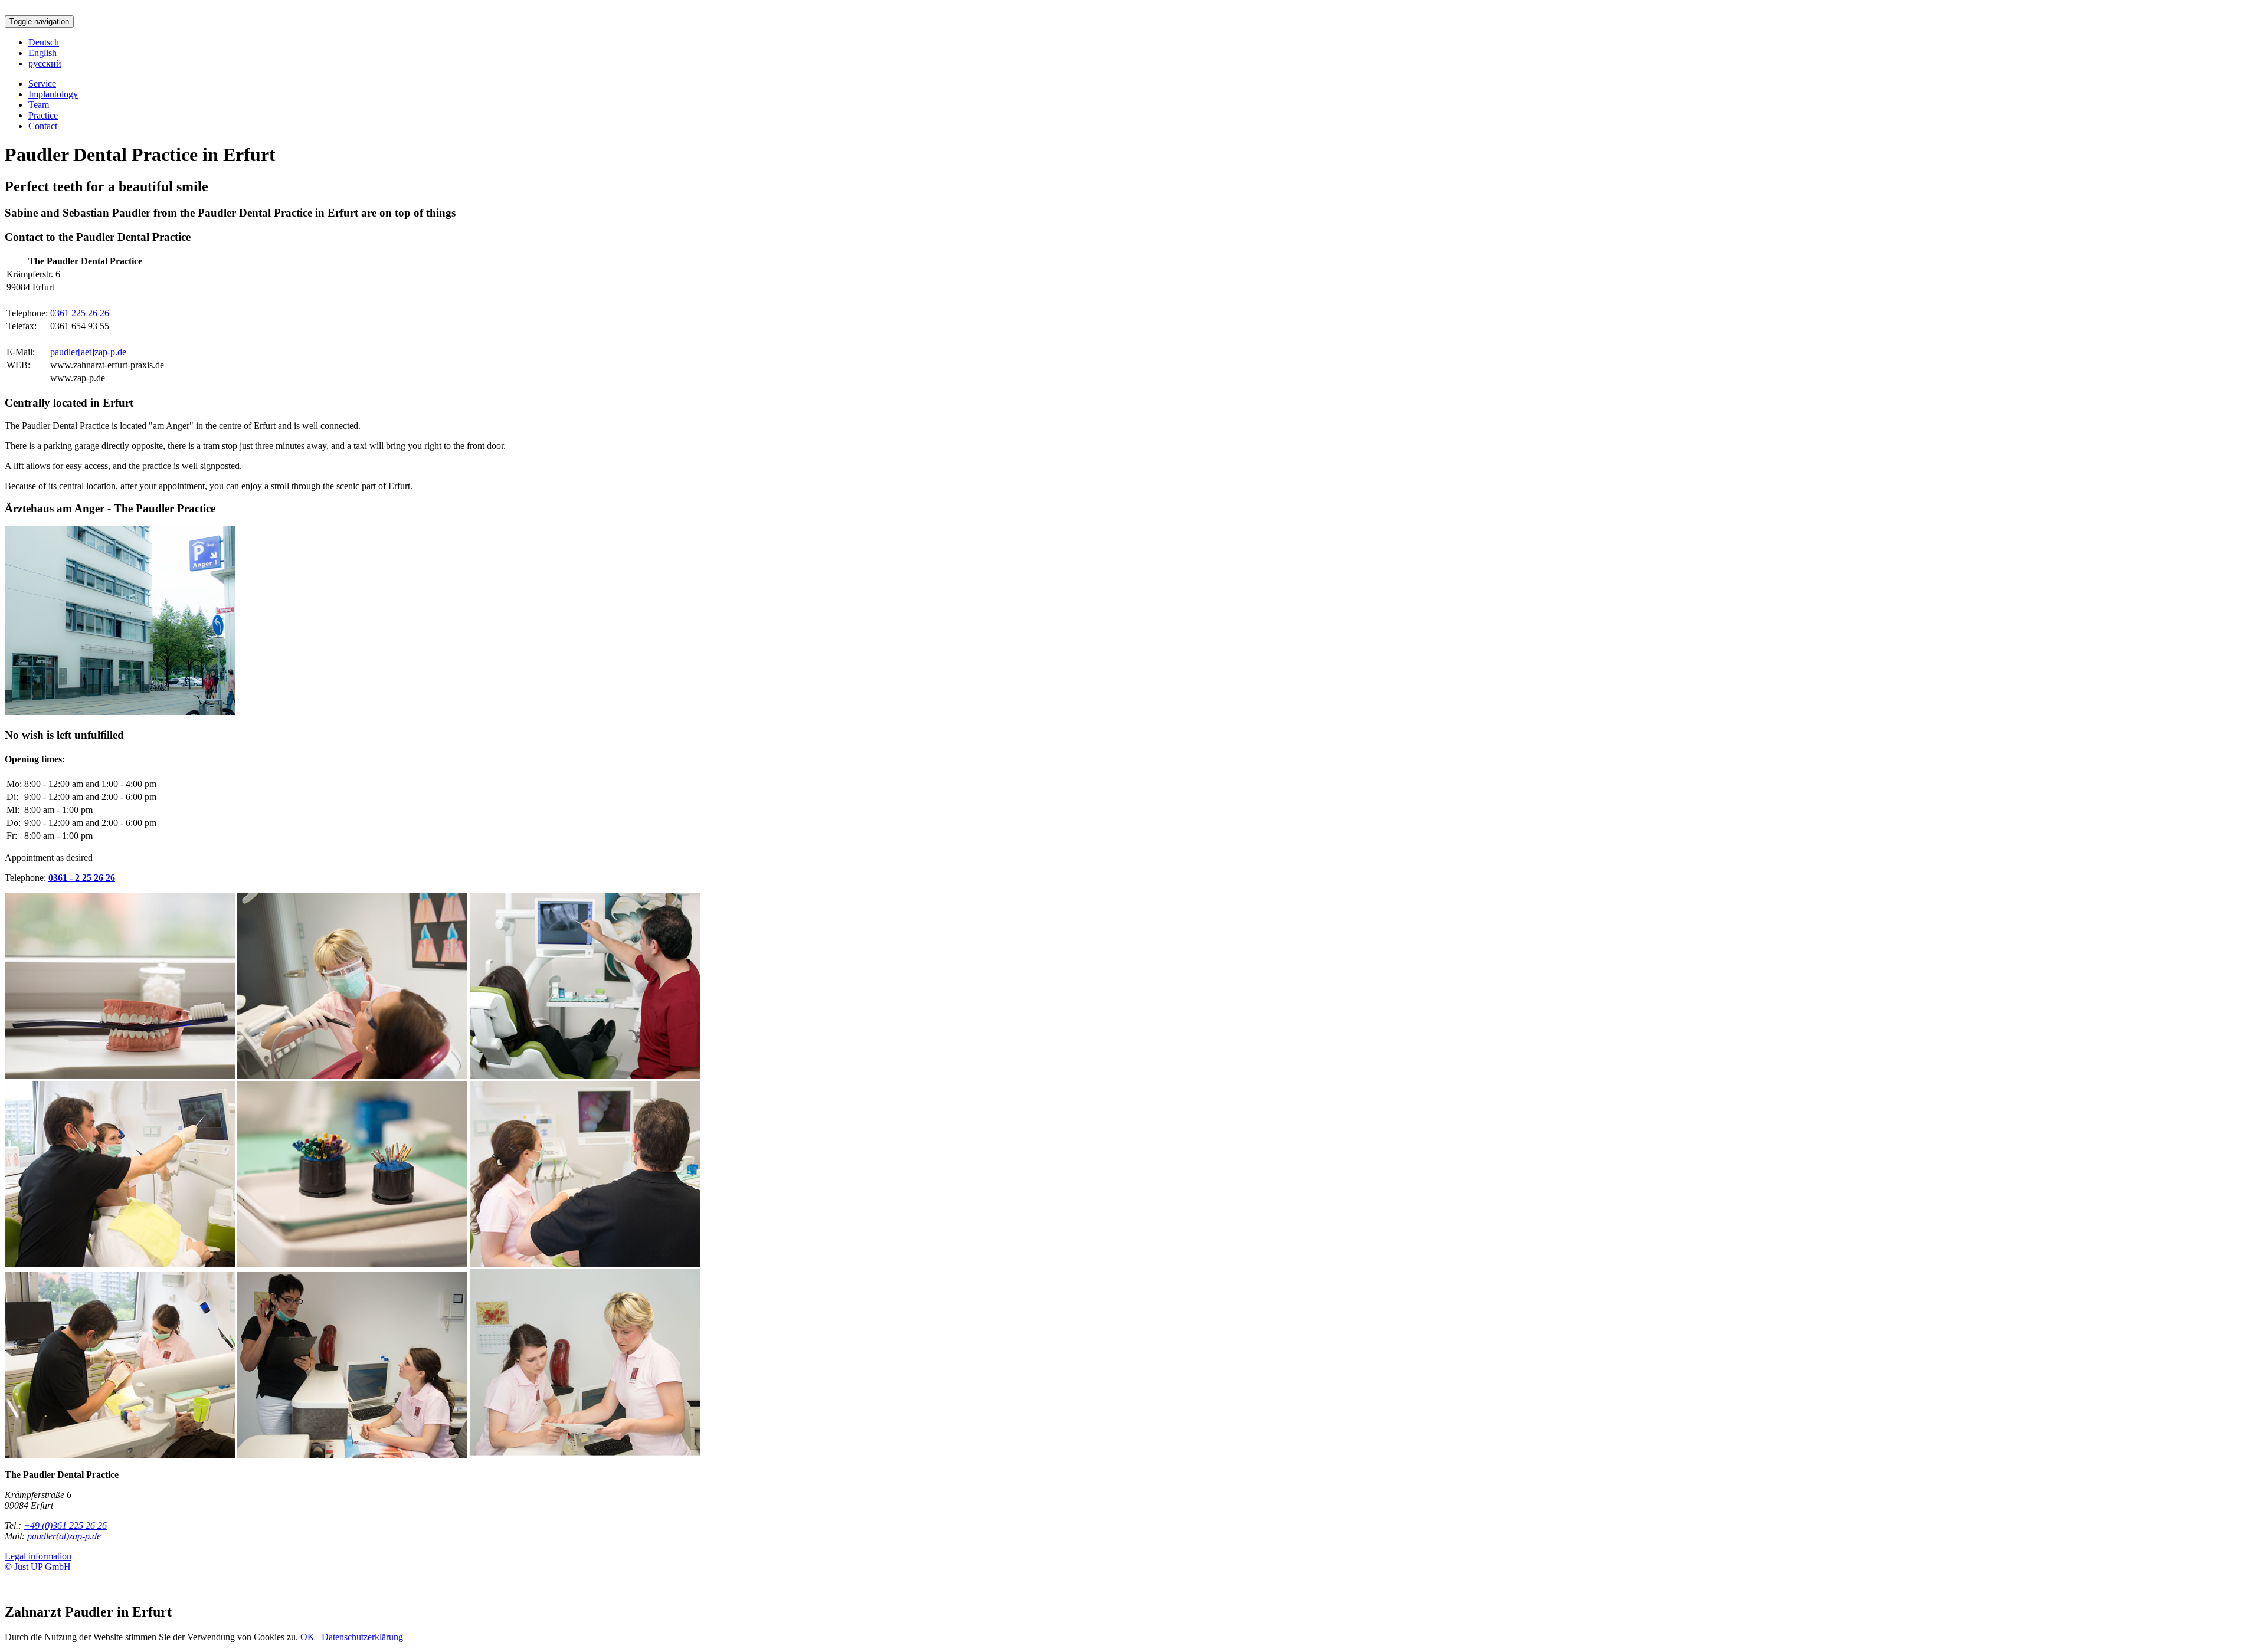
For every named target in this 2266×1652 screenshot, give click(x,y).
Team (39, 105)
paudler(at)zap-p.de (64, 1536)
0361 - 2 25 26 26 (82, 878)
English (42, 53)
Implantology (53, 94)
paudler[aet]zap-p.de (88, 352)
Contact (43, 126)
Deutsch (44, 42)
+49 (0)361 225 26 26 (65, 1525)
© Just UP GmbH (38, 1567)
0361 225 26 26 (80, 313)
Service (42, 83)
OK (309, 1637)
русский (45, 63)
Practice (43, 115)
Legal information (38, 1556)
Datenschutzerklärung (362, 1637)
